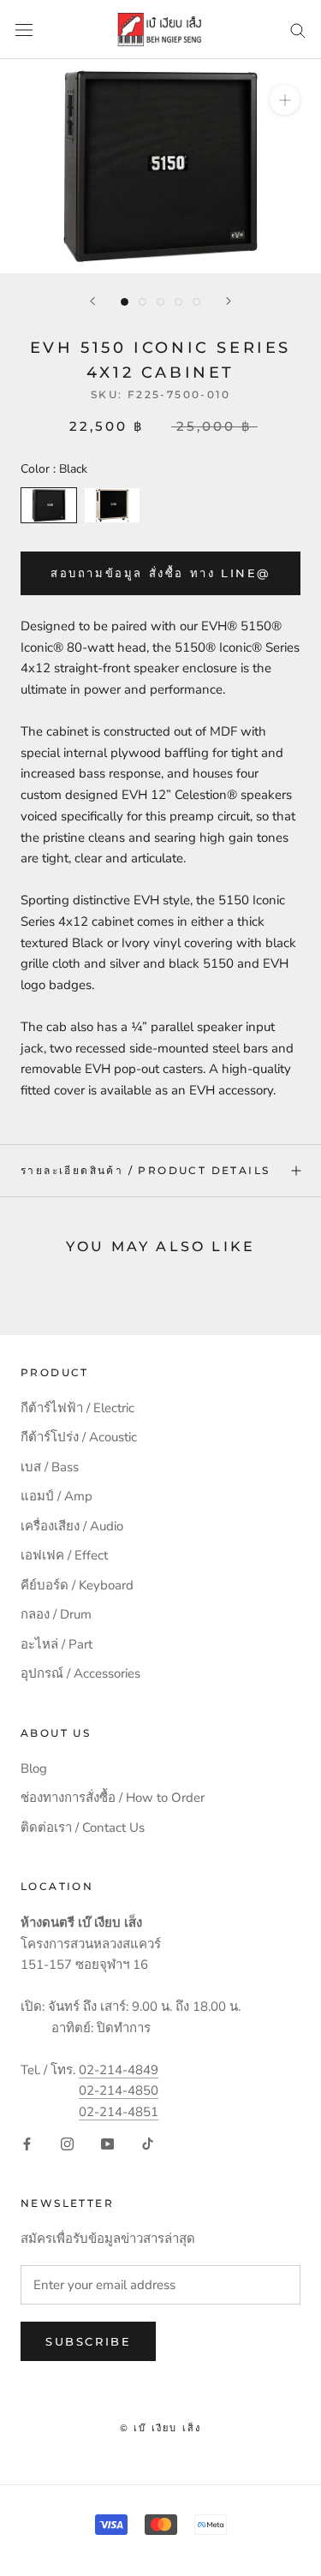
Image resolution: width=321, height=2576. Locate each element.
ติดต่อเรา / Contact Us (83, 1828)
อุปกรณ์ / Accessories (80, 1673)
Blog (34, 1768)
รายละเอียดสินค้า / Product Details (145, 1170)
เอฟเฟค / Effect (64, 1555)
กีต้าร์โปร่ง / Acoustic (79, 1437)
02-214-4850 (119, 2090)
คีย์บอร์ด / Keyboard (77, 1585)
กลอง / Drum (56, 1614)
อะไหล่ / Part (56, 1644)
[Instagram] (67, 2143)
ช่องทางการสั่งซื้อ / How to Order (113, 1798)
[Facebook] (27, 2143)
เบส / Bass (50, 1467)
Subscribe (88, 2341)
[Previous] (92, 301)
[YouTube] (107, 2143)
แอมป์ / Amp (56, 1496)
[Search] (298, 30)
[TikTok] (148, 2143)
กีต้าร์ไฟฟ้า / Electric (77, 1408)
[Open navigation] (24, 30)
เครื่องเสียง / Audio (72, 1526)
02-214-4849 (119, 2070)
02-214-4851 (119, 2112)
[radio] (49, 505)
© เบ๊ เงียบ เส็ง (161, 2428)
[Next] (229, 301)
